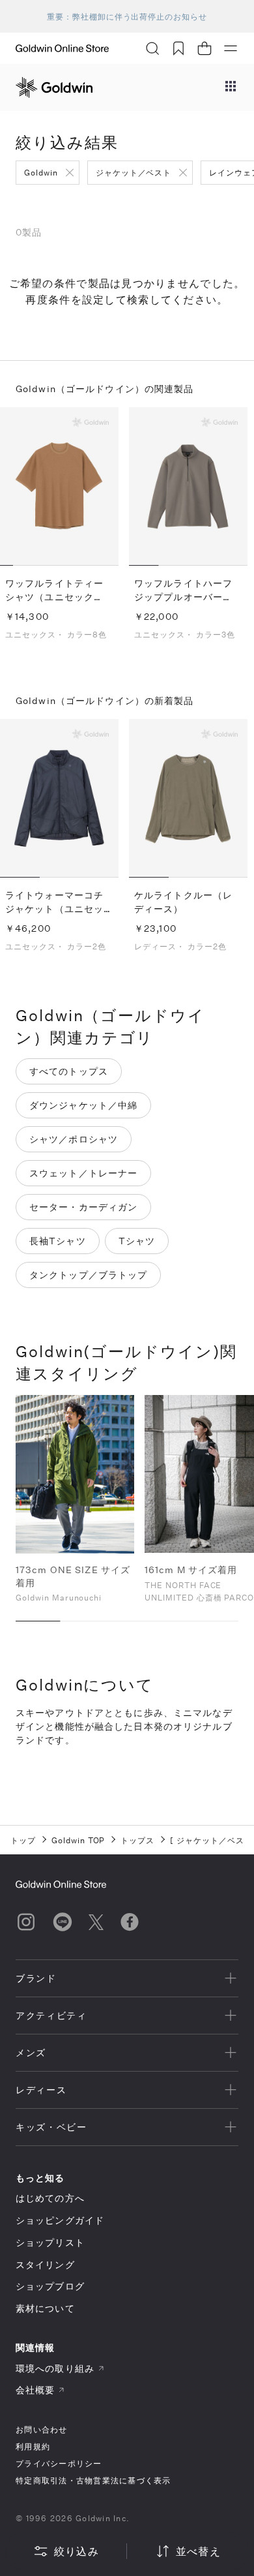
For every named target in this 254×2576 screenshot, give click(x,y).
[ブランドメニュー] (231, 87)
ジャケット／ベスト (134, 172)
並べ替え (198, 2551)
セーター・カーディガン (83, 1207)
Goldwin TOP (78, 1840)
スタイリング (45, 2264)
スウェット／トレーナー (83, 1173)
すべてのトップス (69, 1071)
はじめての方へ (50, 2198)
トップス (137, 1840)
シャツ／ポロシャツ (74, 1139)
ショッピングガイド (60, 2220)
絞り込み (77, 2551)
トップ (23, 1840)
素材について (45, 2308)
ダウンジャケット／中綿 (83, 1105)
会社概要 (35, 2390)
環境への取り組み (55, 2368)
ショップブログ (50, 2286)
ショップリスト (50, 2242)
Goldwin (41, 172)
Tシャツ (137, 1241)
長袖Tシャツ (58, 1241)
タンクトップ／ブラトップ (88, 1275)
